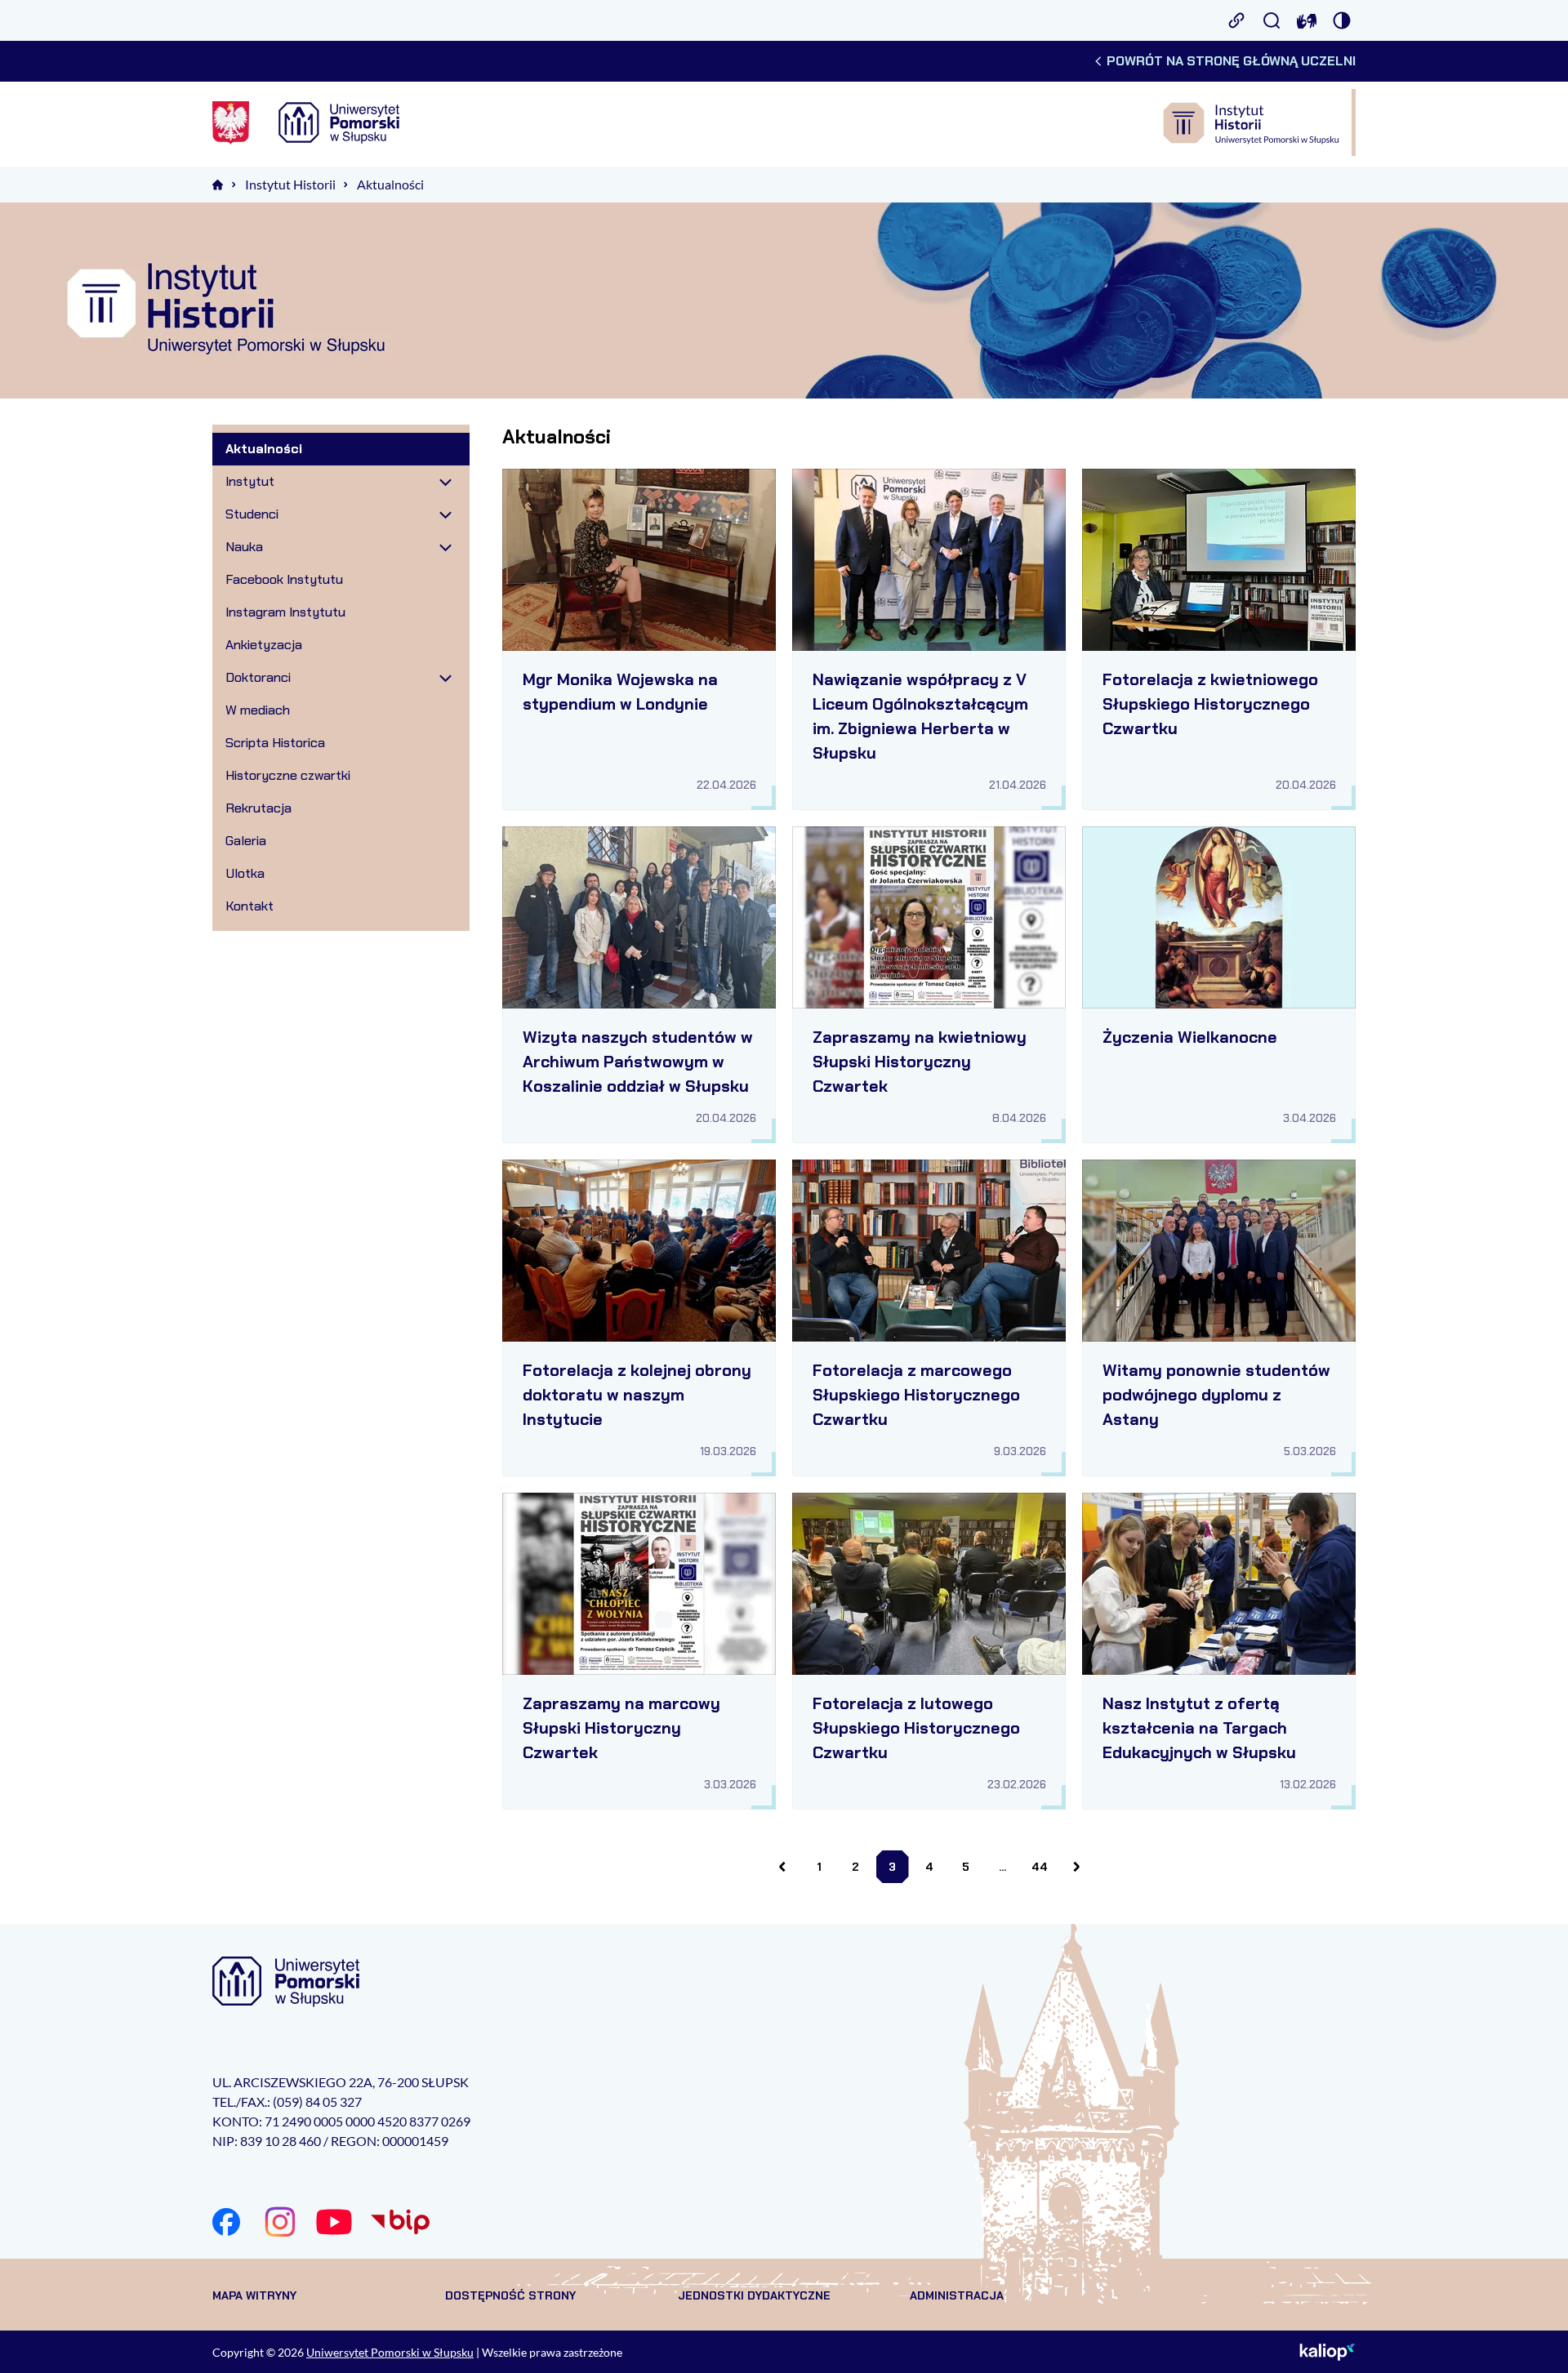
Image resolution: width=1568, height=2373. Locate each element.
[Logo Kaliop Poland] (1327, 2352)
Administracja (957, 2295)
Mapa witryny (254, 2295)
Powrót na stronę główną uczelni (1231, 61)
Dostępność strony (510, 2295)
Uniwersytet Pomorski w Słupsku (390, 2352)
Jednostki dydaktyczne (754, 2295)
